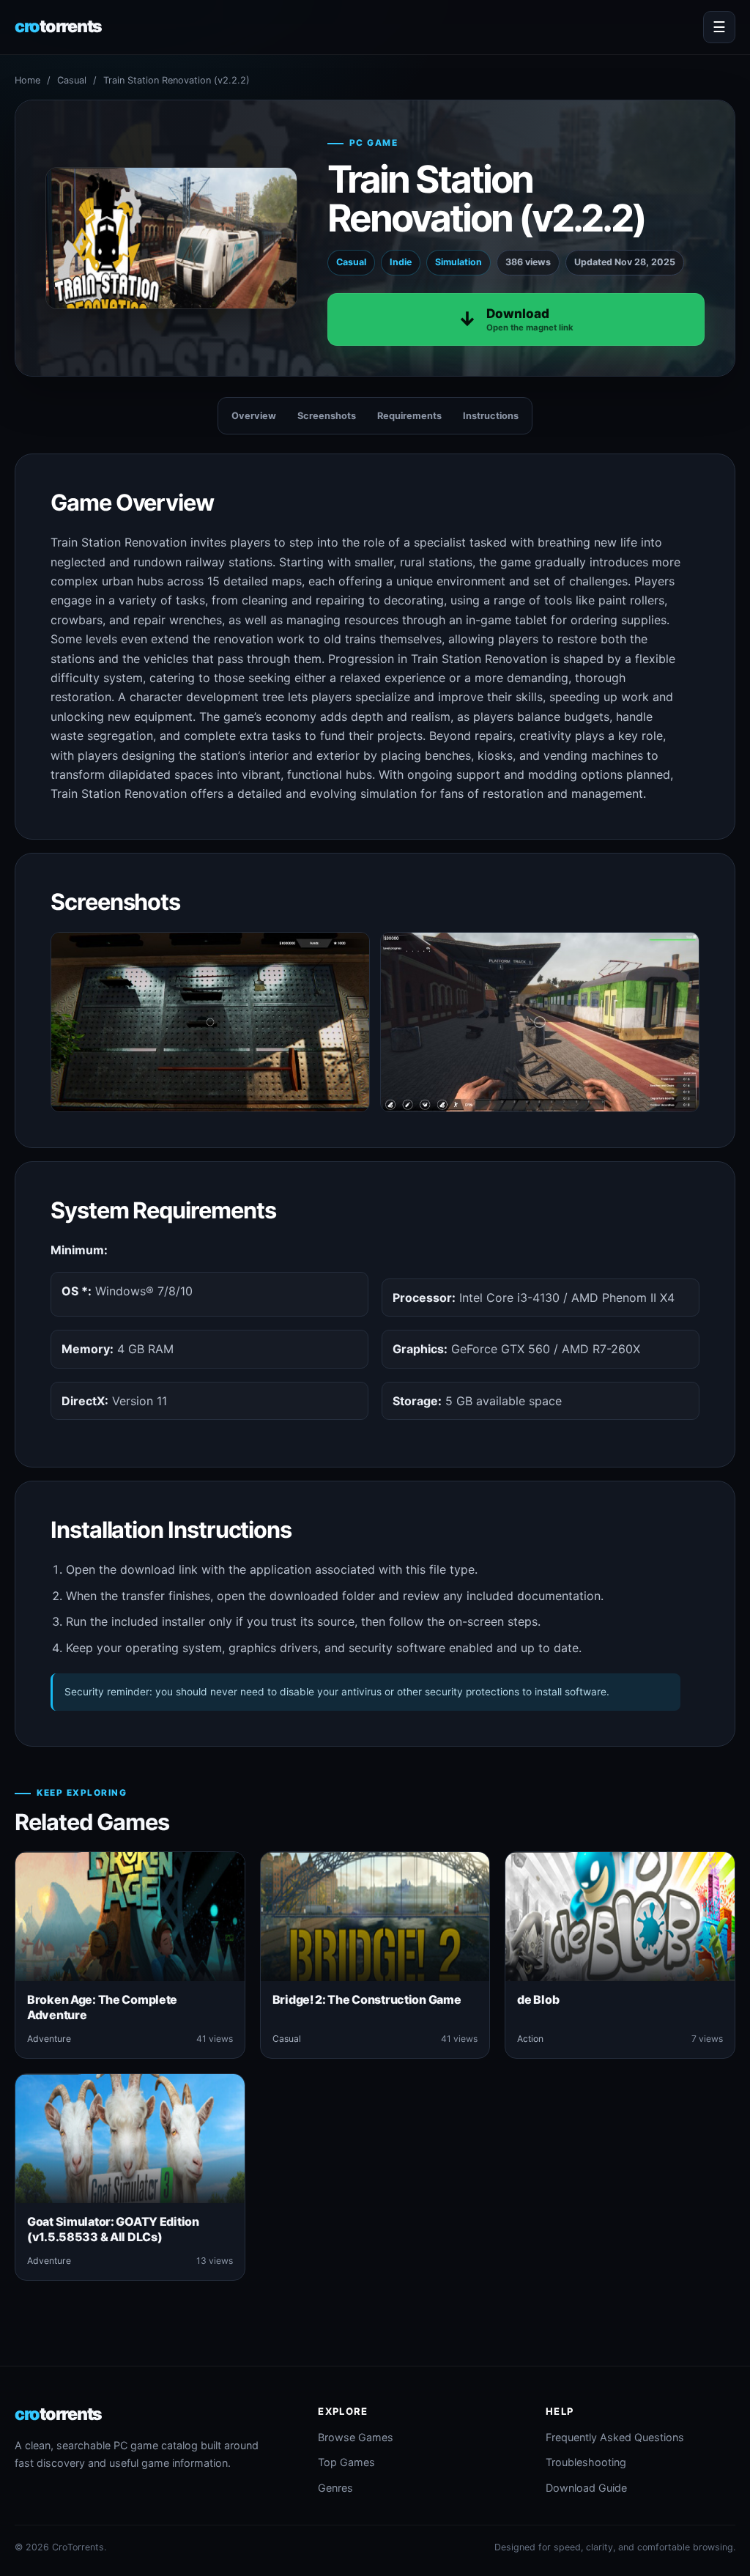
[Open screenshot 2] (540, 1022)
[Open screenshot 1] (210, 1022)
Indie (401, 262)
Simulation (458, 262)
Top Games (346, 2462)
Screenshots (327, 416)
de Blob (538, 1999)
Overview (254, 416)
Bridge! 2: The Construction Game (367, 1999)
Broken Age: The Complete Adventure (102, 2007)
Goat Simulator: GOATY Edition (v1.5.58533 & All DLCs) (113, 2229)
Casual (72, 80)
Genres (335, 2488)
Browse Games (356, 2437)
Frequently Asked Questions (615, 2437)
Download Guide (586, 2488)
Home (27, 80)
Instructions (491, 416)
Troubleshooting (586, 2462)
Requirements (409, 416)
